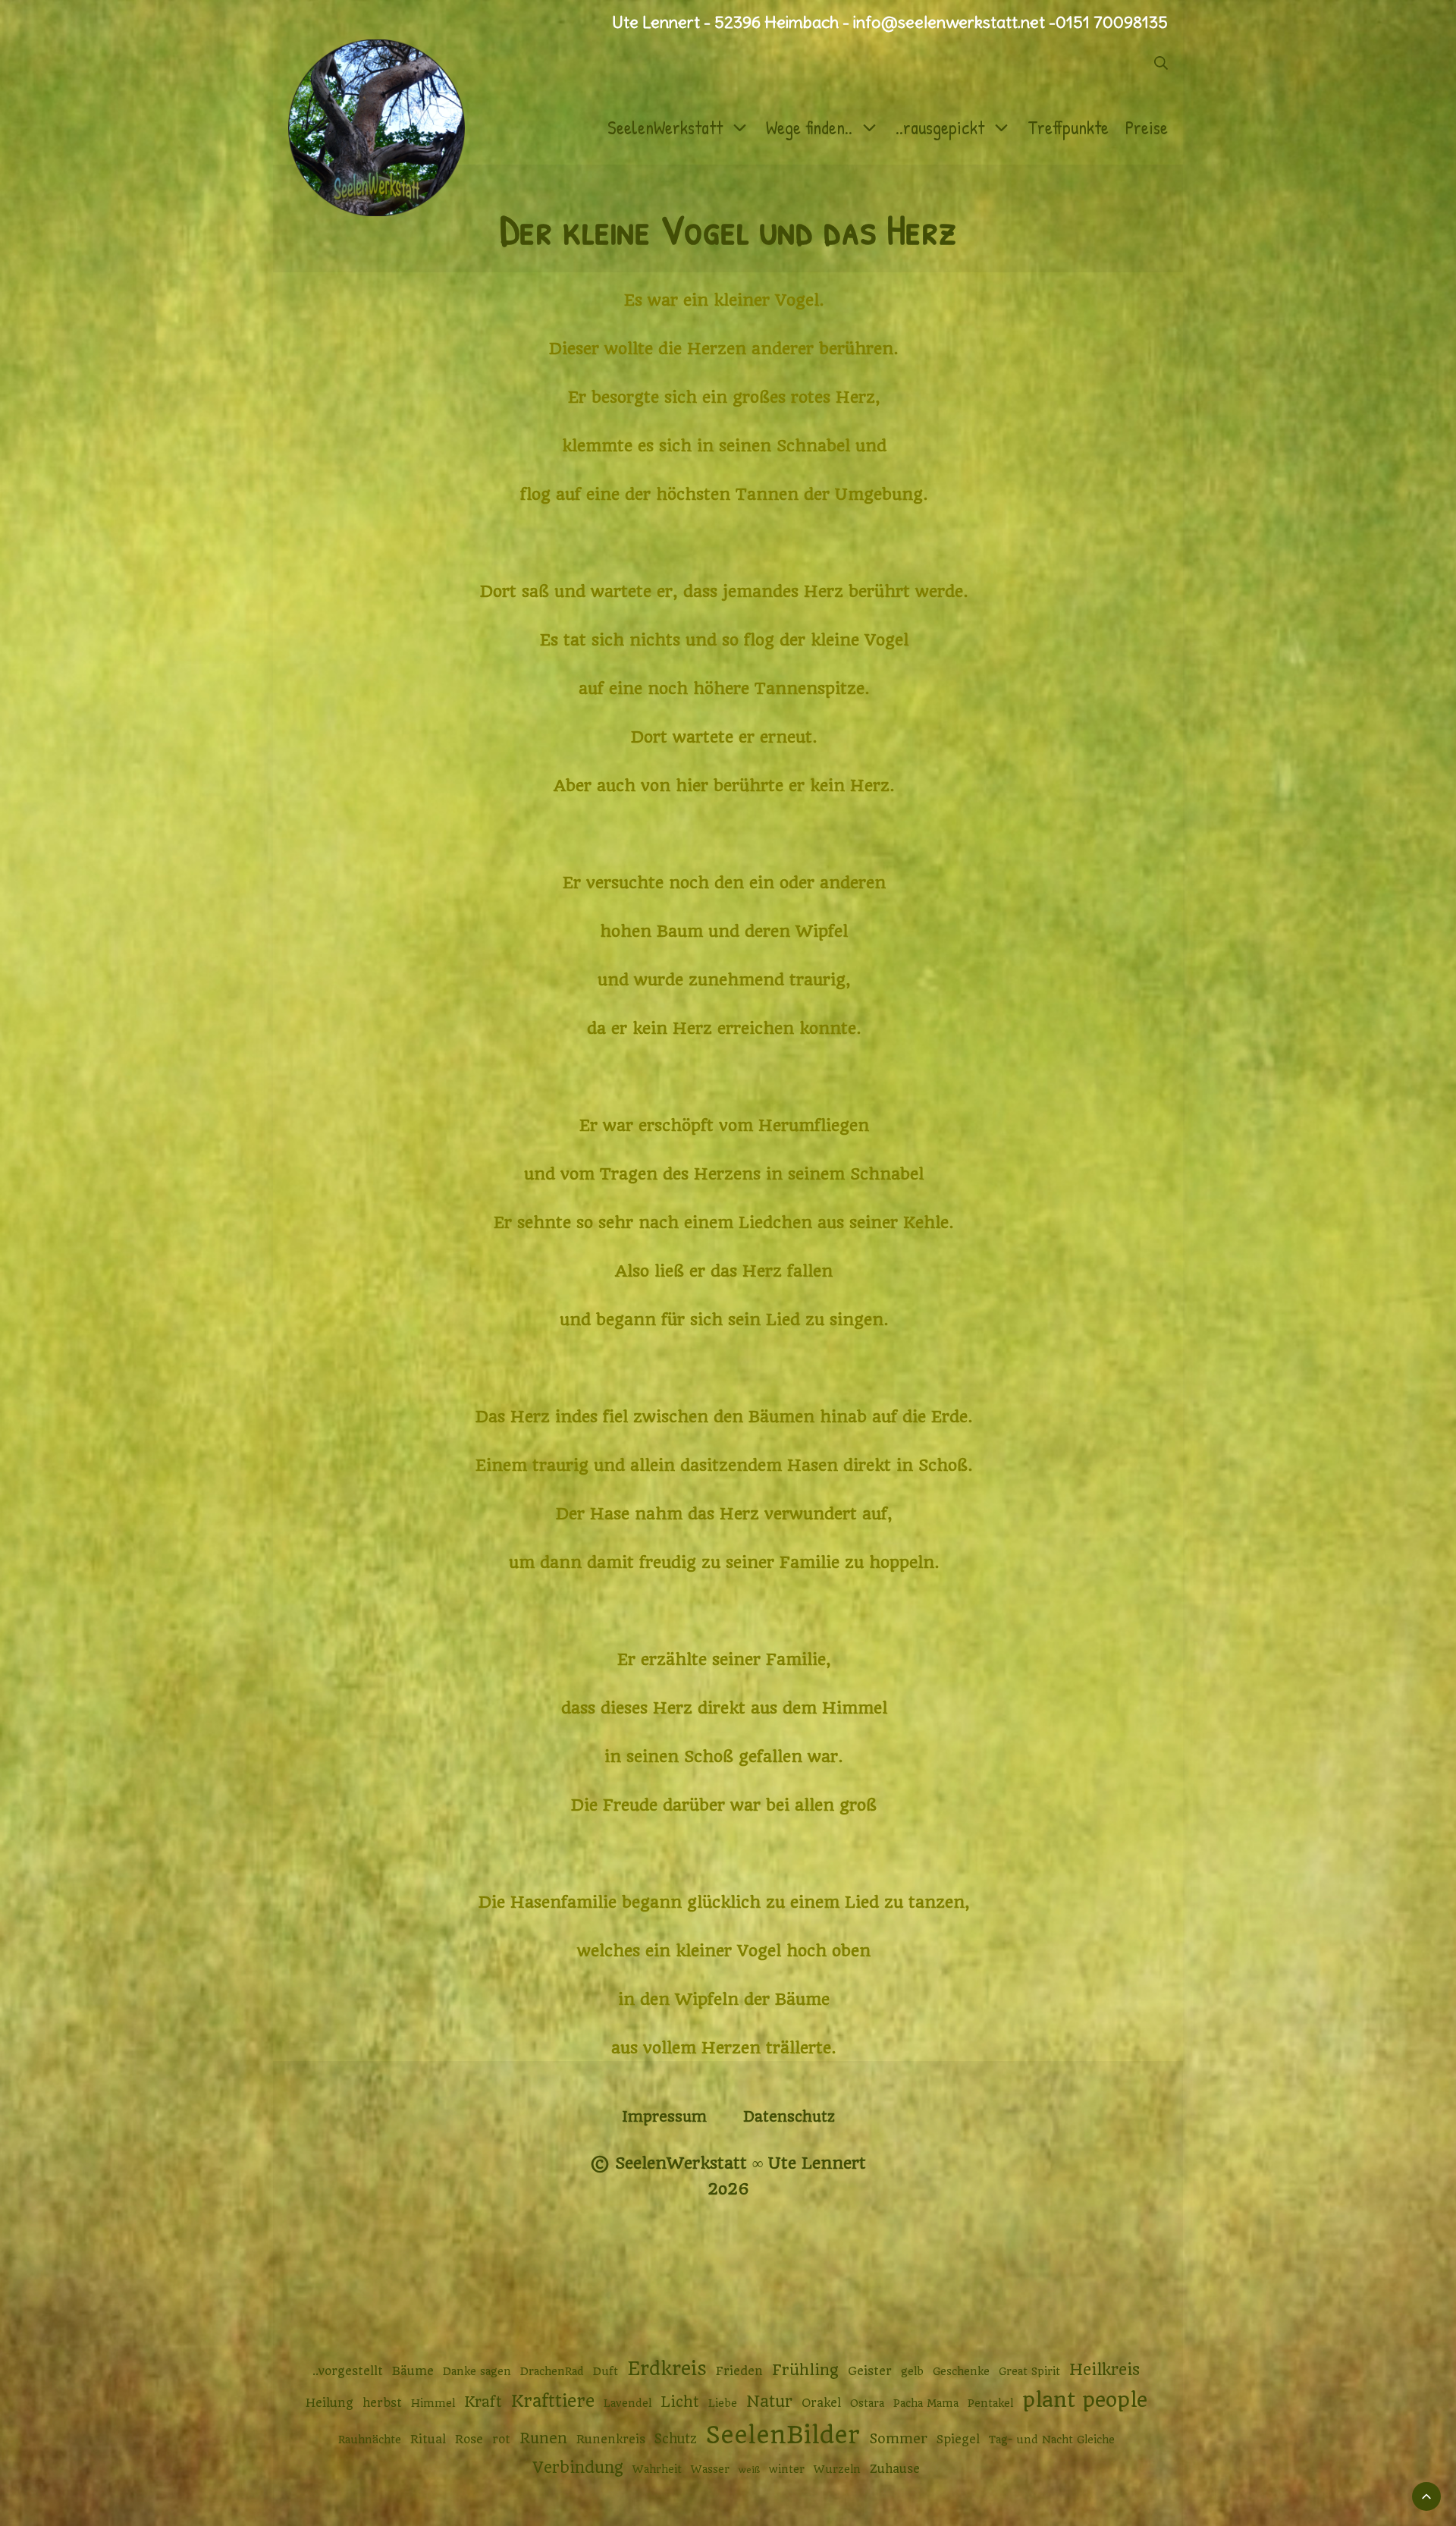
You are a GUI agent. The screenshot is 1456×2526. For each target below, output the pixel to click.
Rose (469, 2440)
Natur (769, 2401)
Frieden (739, 2371)
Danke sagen (477, 2371)
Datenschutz (789, 2117)
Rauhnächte (370, 2440)
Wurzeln (837, 2469)
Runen (543, 2438)
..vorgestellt (348, 2371)
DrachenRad (552, 2371)
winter (787, 2469)
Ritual (428, 2440)
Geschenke (961, 2371)
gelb (912, 2371)
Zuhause (895, 2469)
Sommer (898, 2438)
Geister (870, 2371)
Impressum (664, 2117)
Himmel (433, 2403)
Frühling (805, 2370)
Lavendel (628, 2403)
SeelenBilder (783, 2435)
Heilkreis (1105, 2369)
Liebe (723, 2403)
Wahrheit (657, 2469)
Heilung (329, 2403)
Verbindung (578, 2468)
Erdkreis (667, 2369)
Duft (606, 2371)
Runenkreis (611, 2440)
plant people (1085, 2400)
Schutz (676, 2439)
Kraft (483, 2402)
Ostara (867, 2403)
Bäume (413, 2371)
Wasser (710, 2469)
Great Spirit (1029, 2371)
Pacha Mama (926, 2403)
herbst (382, 2403)
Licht (680, 2402)
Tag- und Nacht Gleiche (1052, 2440)
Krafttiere (553, 2401)
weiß (749, 2470)
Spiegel (958, 2440)
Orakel (821, 2403)
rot (501, 2440)
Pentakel (990, 2403)
